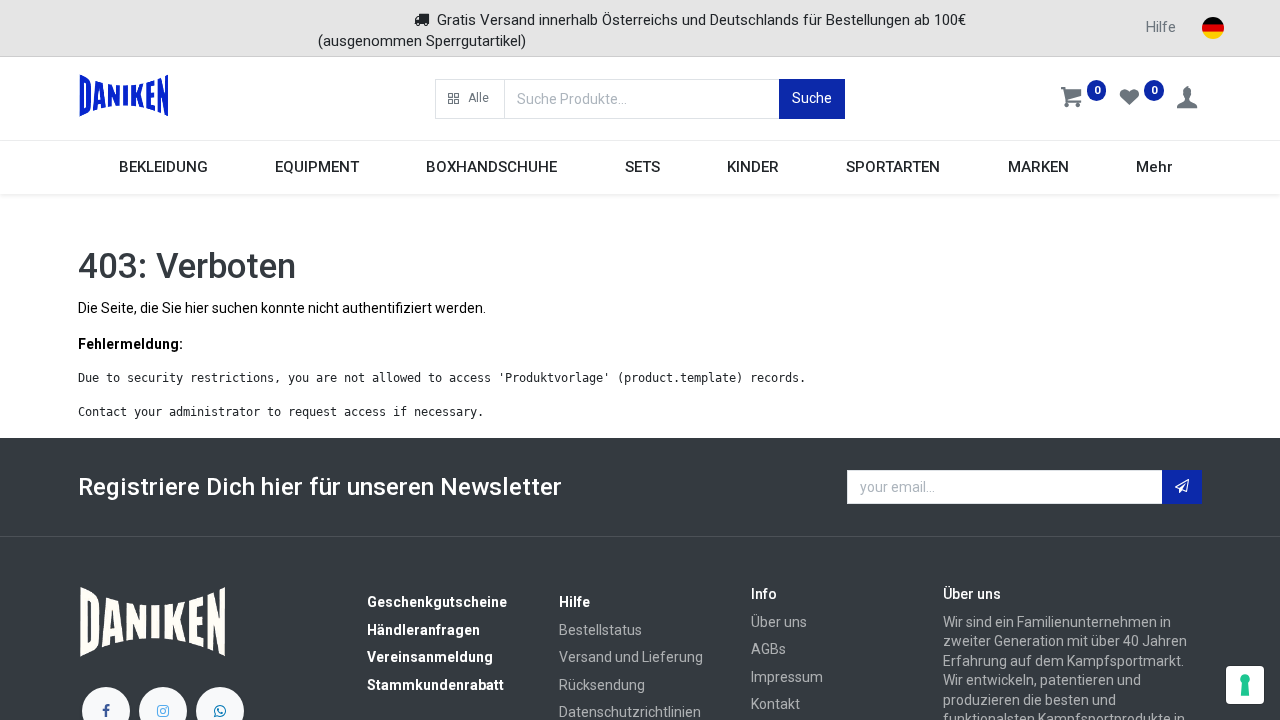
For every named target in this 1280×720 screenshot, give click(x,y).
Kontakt (775, 704)
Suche (812, 98)
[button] (470, 99)
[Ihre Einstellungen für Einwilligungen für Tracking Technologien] (1245, 685)
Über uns (779, 622)
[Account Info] (1189, 100)
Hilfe (1161, 27)
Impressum (787, 677)
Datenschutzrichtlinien (630, 712)
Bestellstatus (600, 630)
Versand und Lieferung (631, 657)
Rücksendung (602, 685)
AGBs (768, 649)
